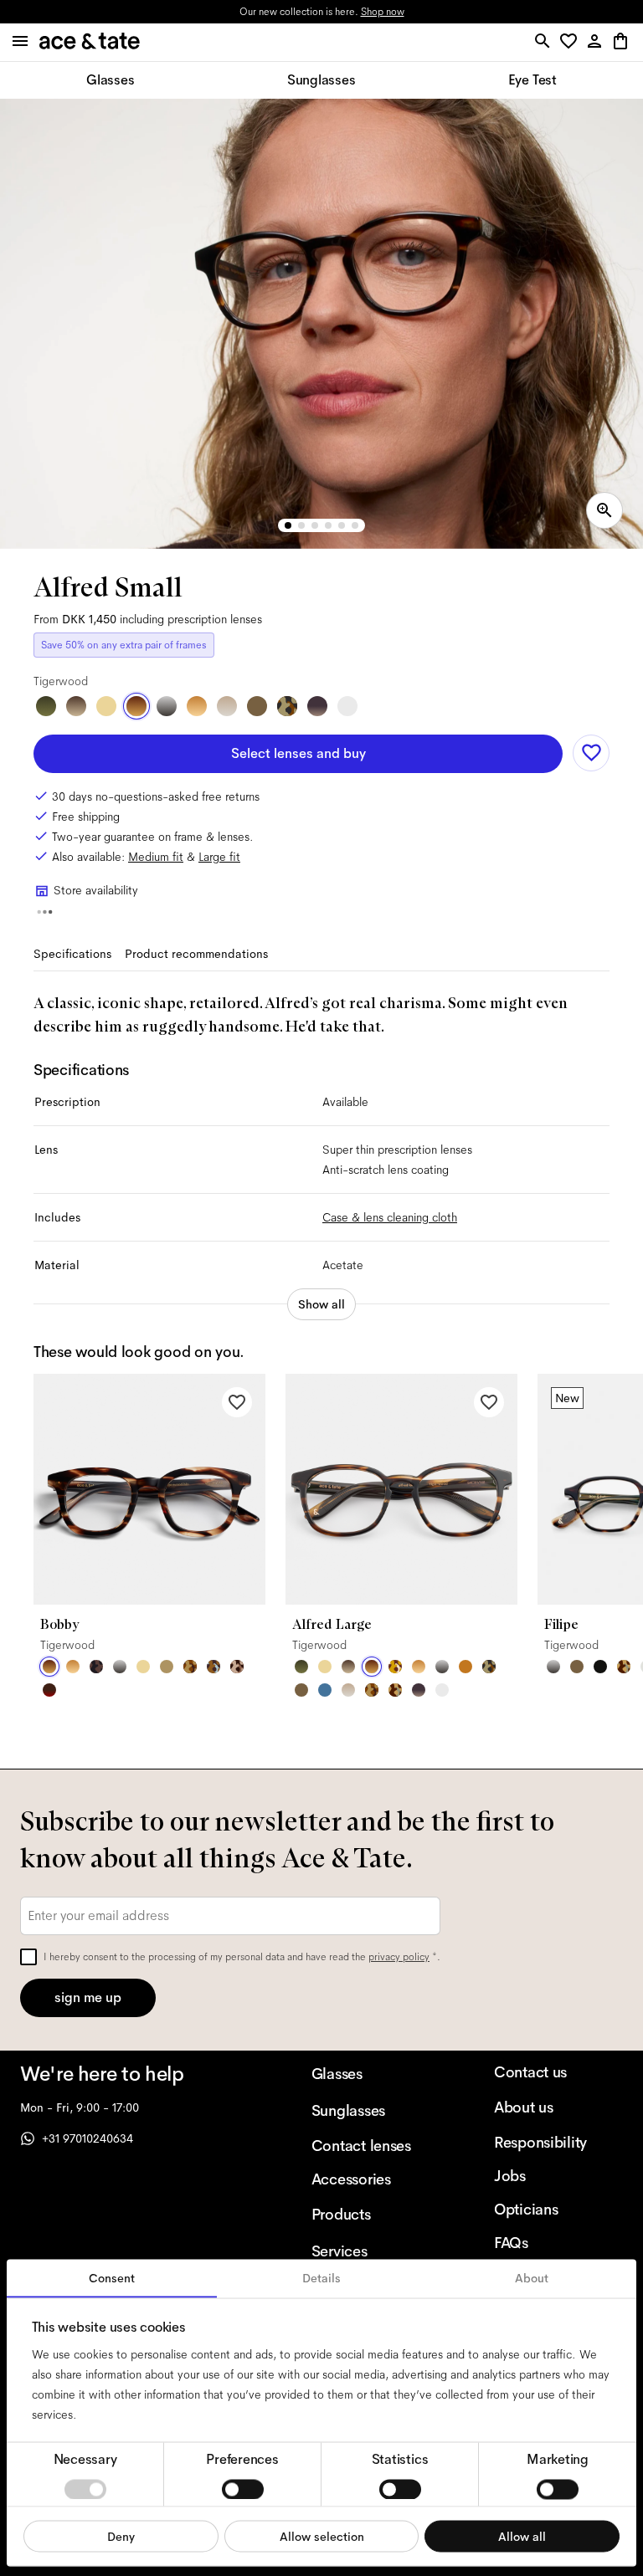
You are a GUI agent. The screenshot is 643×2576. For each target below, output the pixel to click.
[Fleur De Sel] (347, 706)
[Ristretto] (237, 1667)
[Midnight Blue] (325, 1690)
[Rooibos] (49, 1690)
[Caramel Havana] (197, 706)
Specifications (72, 954)
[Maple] (167, 1667)
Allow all (522, 2536)
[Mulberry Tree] (96, 1667)
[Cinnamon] (466, 1667)
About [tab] (532, 2278)
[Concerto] (317, 706)
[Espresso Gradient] (76, 706)
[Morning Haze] (167, 706)
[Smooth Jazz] (395, 1690)
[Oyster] (227, 706)
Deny (121, 2536)
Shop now (383, 12)
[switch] (243, 2489)
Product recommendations (196, 954)
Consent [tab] (112, 2278)
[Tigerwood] (136, 706)
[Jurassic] (257, 706)
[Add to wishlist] (591, 753)
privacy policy (399, 1957)
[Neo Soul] (213, 1667)
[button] (571, 42)
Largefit (219, 857)
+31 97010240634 (87, 2138)
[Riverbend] (287, 706)
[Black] (600, 1667)
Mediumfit (156, 857)
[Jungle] (395, 1667)
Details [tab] (321, 2278)
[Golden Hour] (106, 706)
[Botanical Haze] (46, 706)
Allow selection (322, 2536)
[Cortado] (190, 1667)
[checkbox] (28, 1957)
